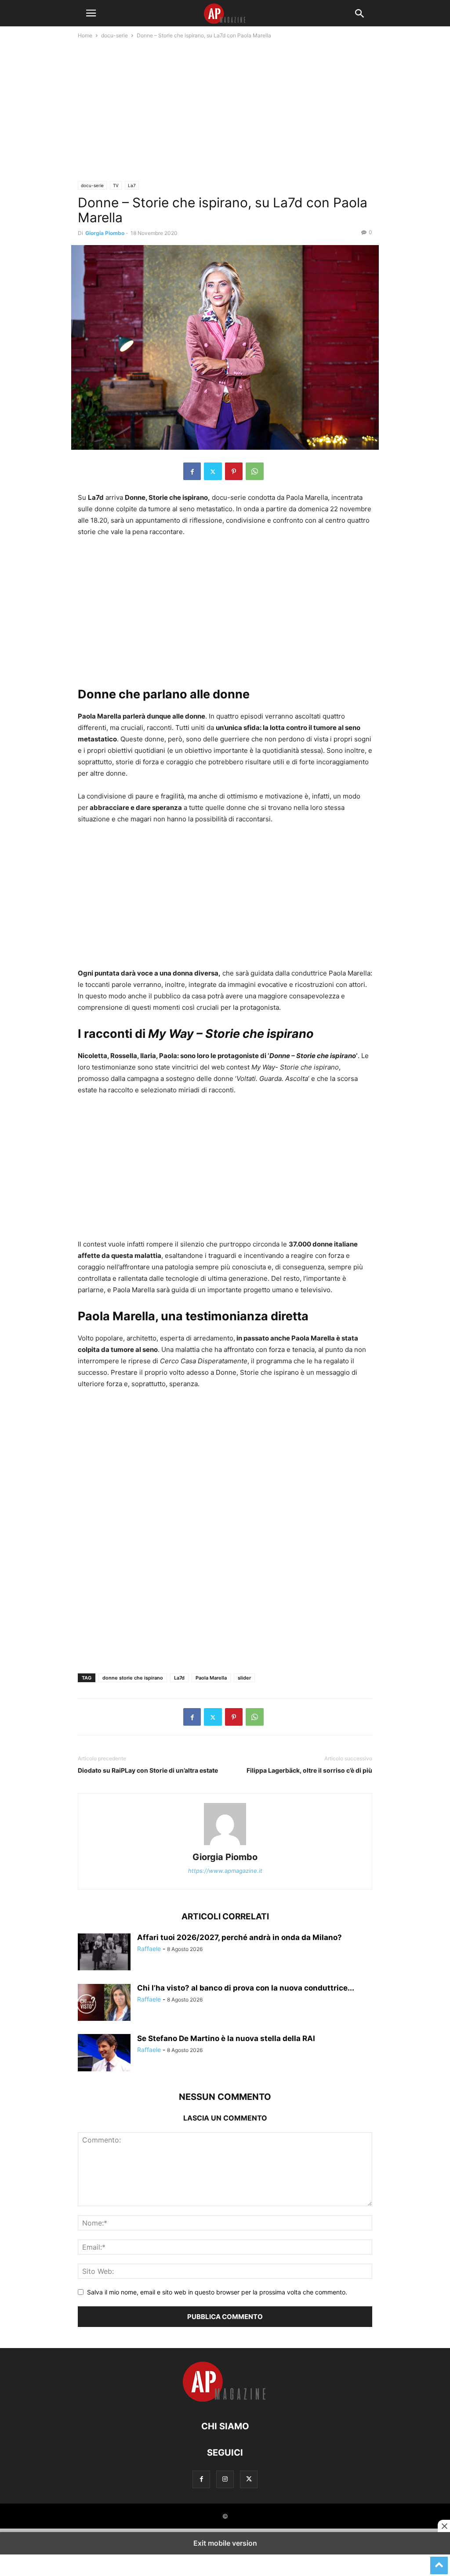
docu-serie (114, 35)
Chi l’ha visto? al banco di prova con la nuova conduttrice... (246, 1988)
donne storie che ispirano (133, 1678)
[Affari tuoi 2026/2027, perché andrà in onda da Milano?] (104, 1953)
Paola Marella (211, 1678)
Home (85, 35)
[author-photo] (225, 1845)
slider (244, 1678)
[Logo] (225, 2400)
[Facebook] (192, 471)
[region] (225, 113)
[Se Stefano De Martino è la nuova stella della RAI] (104, 2054)
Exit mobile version (225, 2543)
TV (116, 185)
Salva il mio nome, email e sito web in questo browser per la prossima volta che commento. (217, 2292)
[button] (91, 13)
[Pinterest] (234, 471)
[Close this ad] (444, 2526)
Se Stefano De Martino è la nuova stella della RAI (226, 2038)
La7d (179, 1678)
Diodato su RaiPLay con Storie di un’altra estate (148, 1770)
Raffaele (149, 1949)
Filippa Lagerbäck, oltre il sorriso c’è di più (309, 1770)
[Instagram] (225, 2479)
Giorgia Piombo (105, 233)
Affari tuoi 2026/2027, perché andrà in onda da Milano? (240, 1937)
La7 (132, 185)
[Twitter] (213, 471)
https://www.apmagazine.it (225, 1871)
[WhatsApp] (255, 471)
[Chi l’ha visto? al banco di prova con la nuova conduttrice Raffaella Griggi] (104, 2003)
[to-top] (439, 2562)
